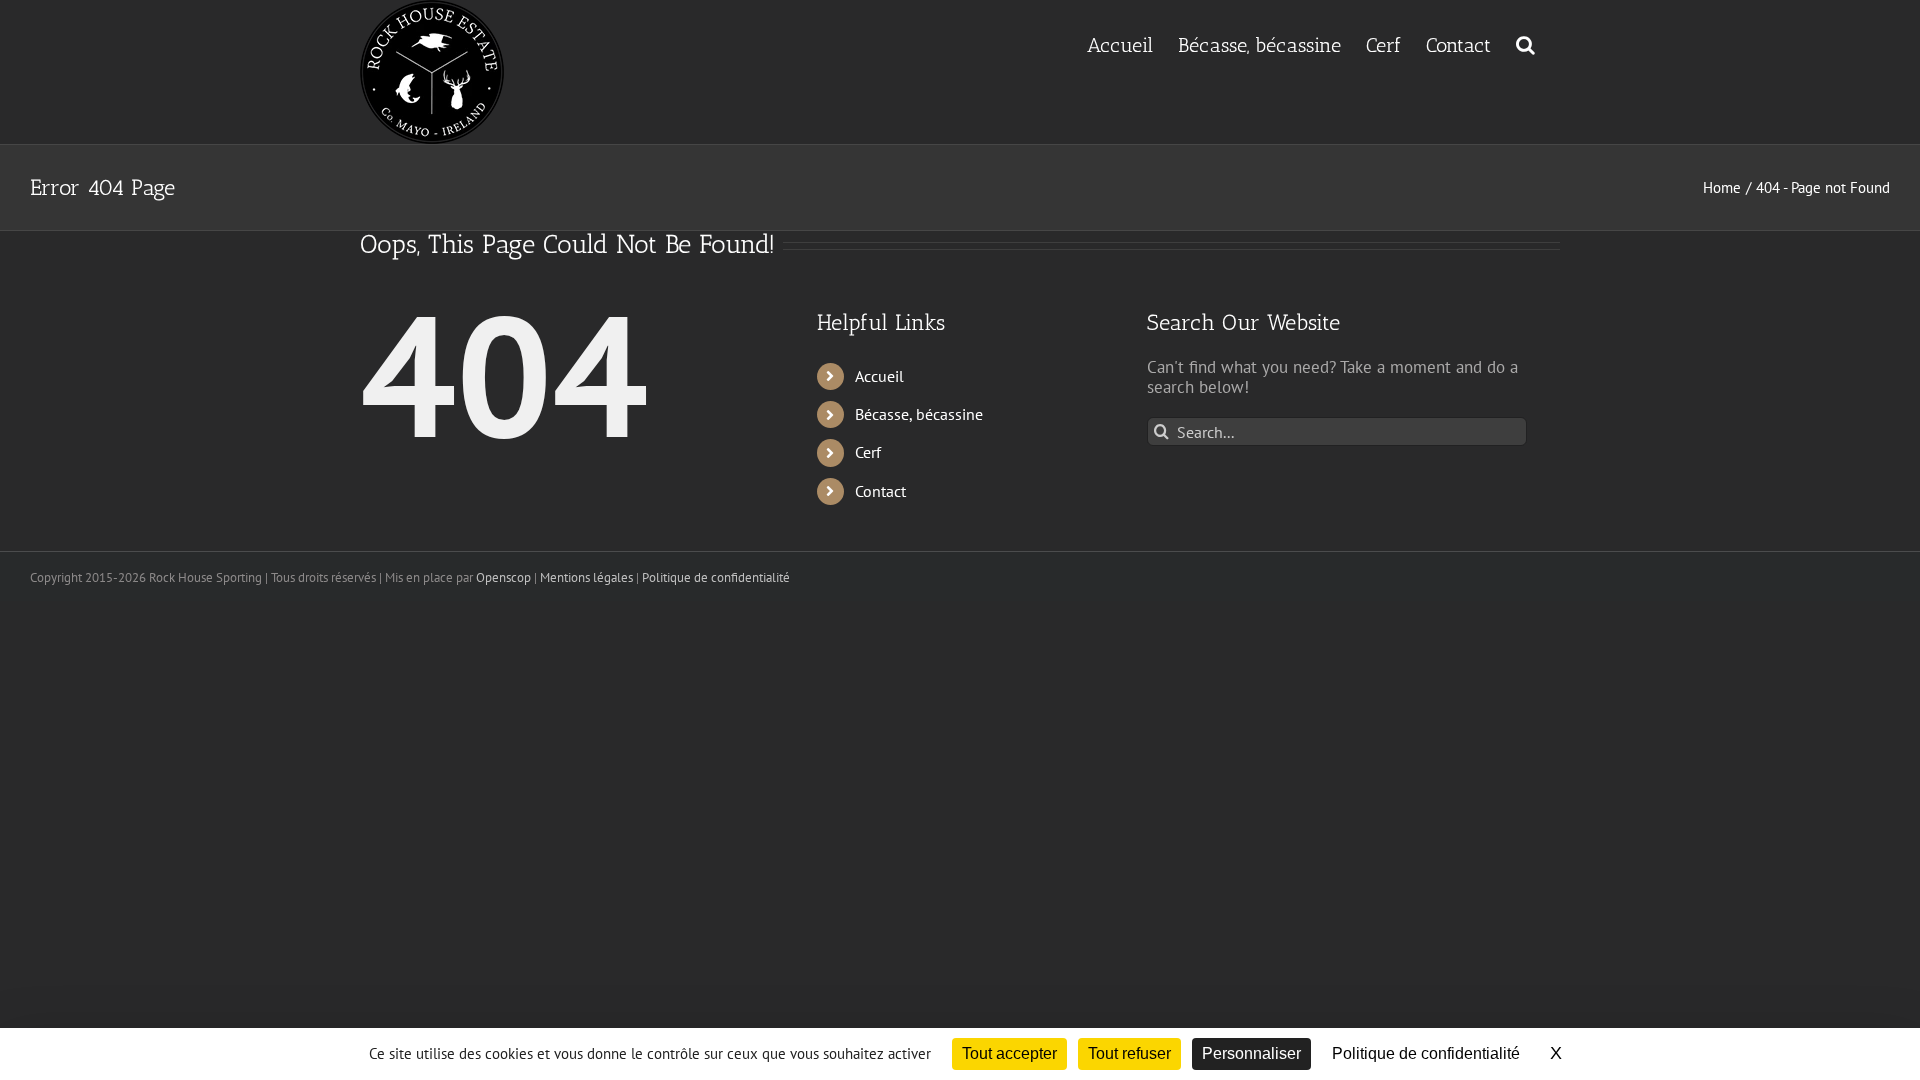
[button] (1525, 43)
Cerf (868, 452)
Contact (880, 491)
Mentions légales (586, 577)
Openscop (503, 577)
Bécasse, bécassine (919, 414)
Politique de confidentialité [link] (1426, 1053)
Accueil (879, 376)
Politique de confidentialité (716, 577)
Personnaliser (1251, 1053)
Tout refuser (1129, 1053)
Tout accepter (1009, 1053)
